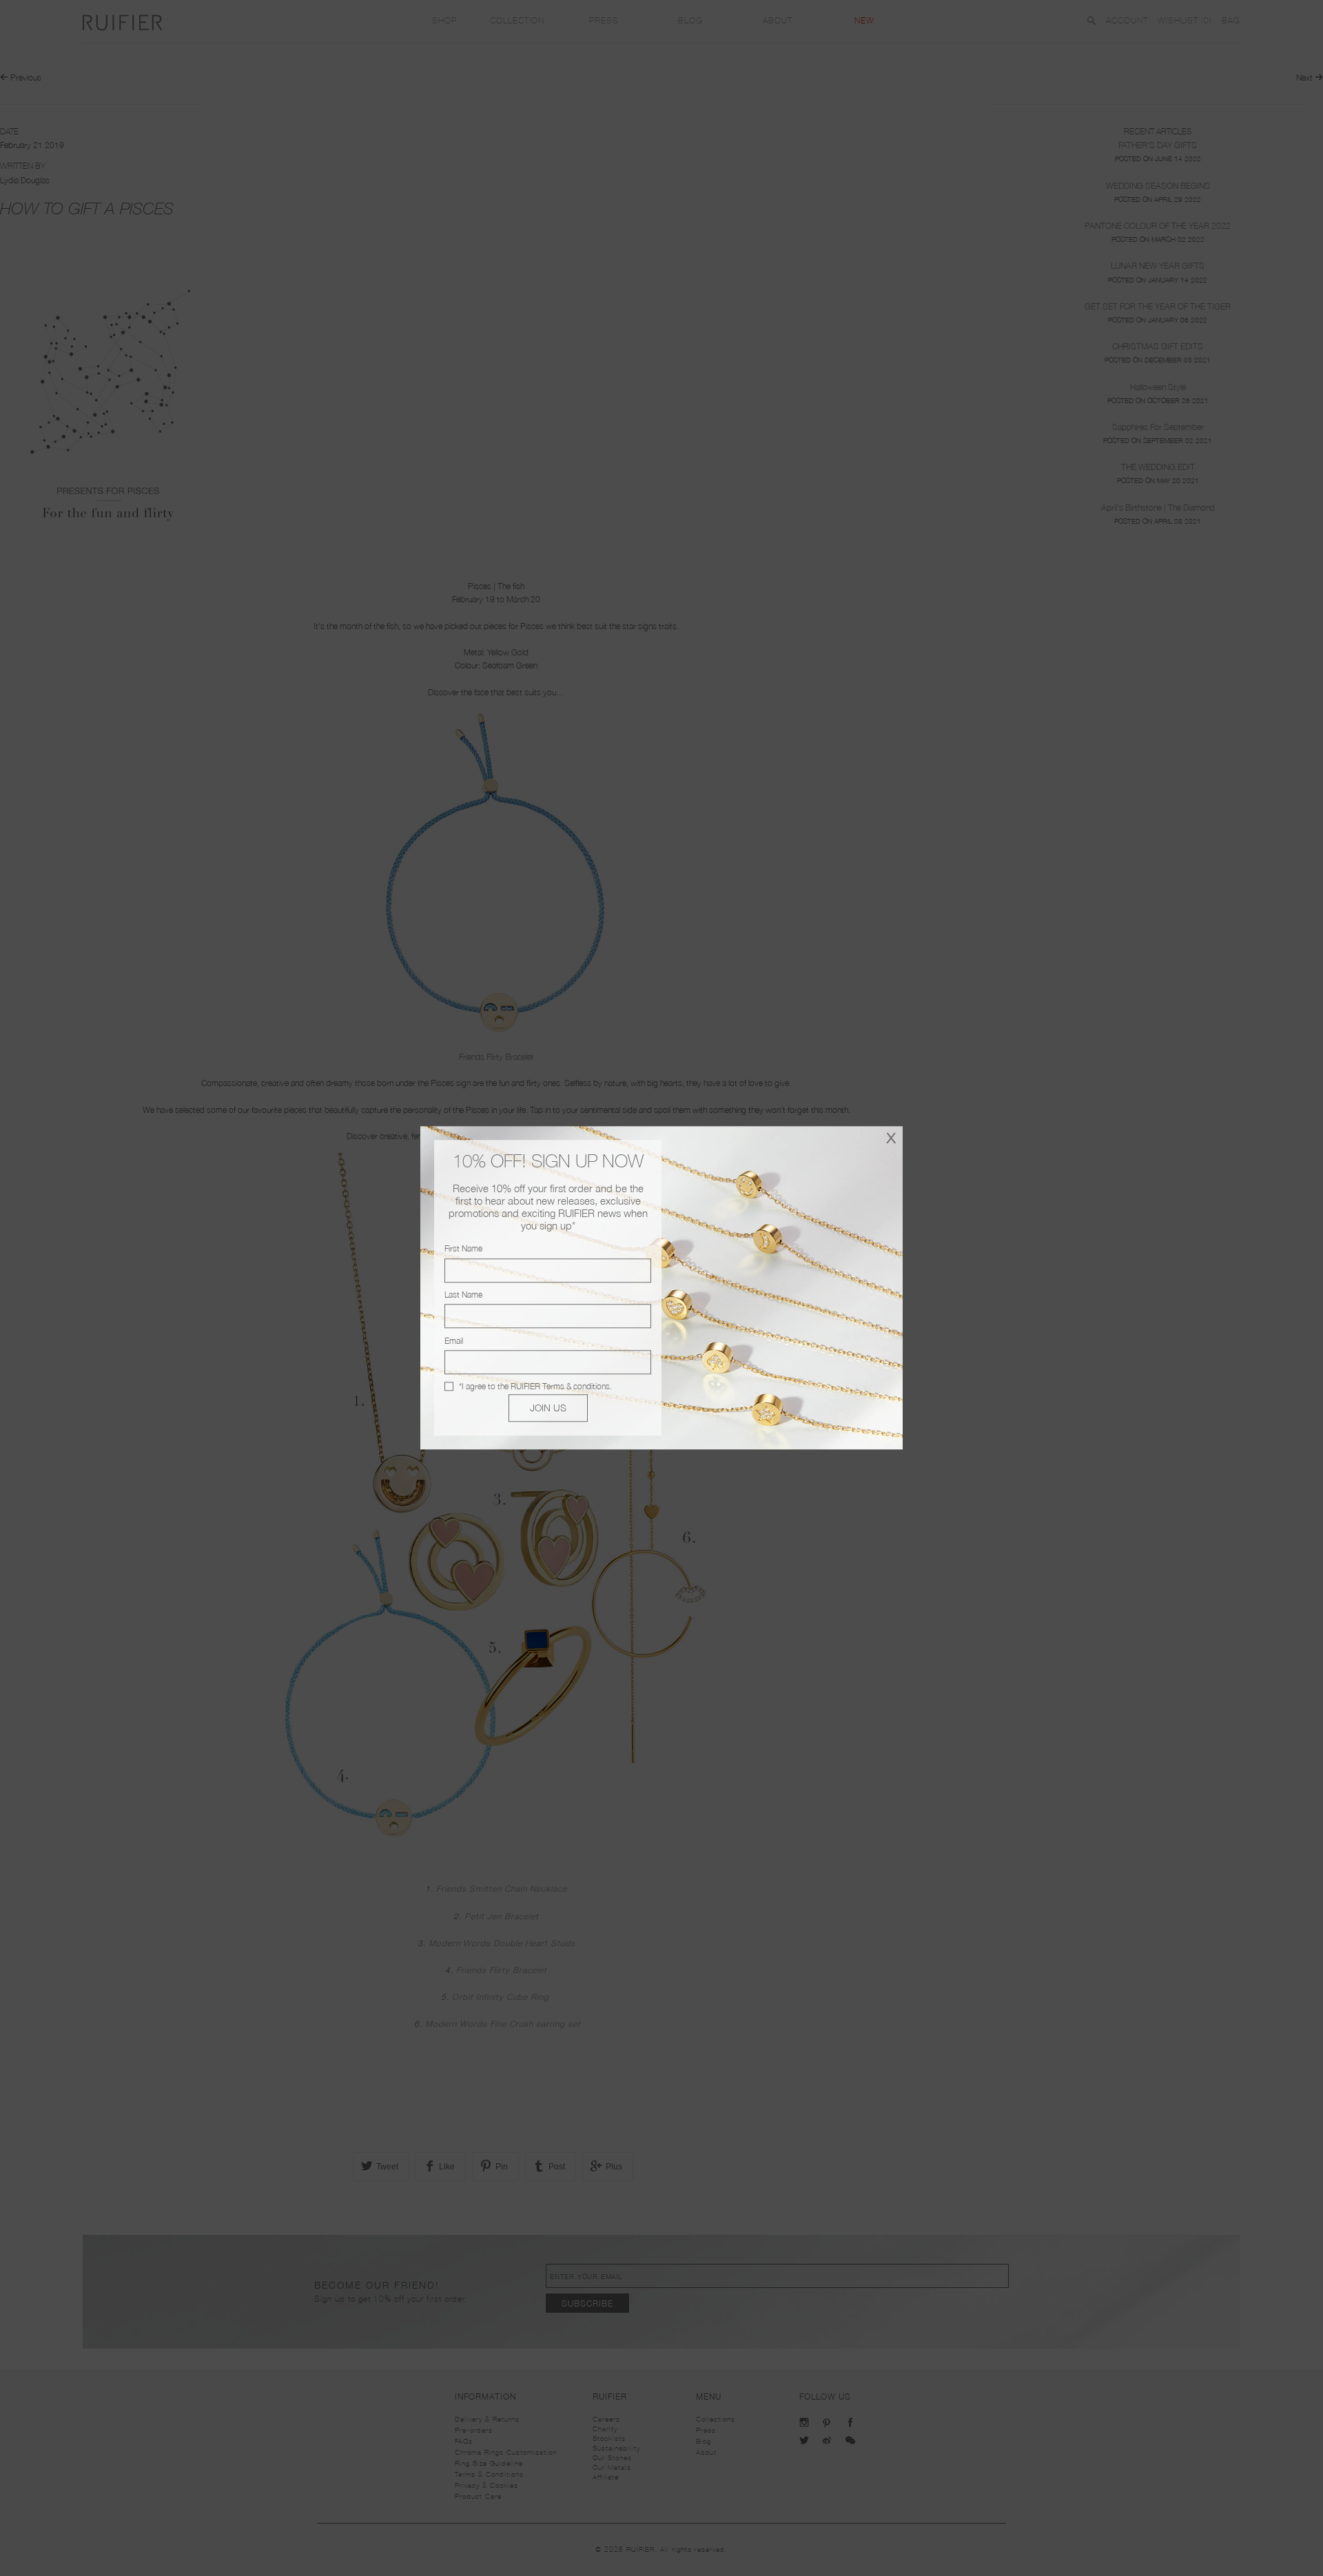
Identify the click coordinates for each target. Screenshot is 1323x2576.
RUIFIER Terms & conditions (560, 1386)
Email (454, 1341)
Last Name (463, 1295)
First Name (463, 1249)
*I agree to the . (535, 1386)
